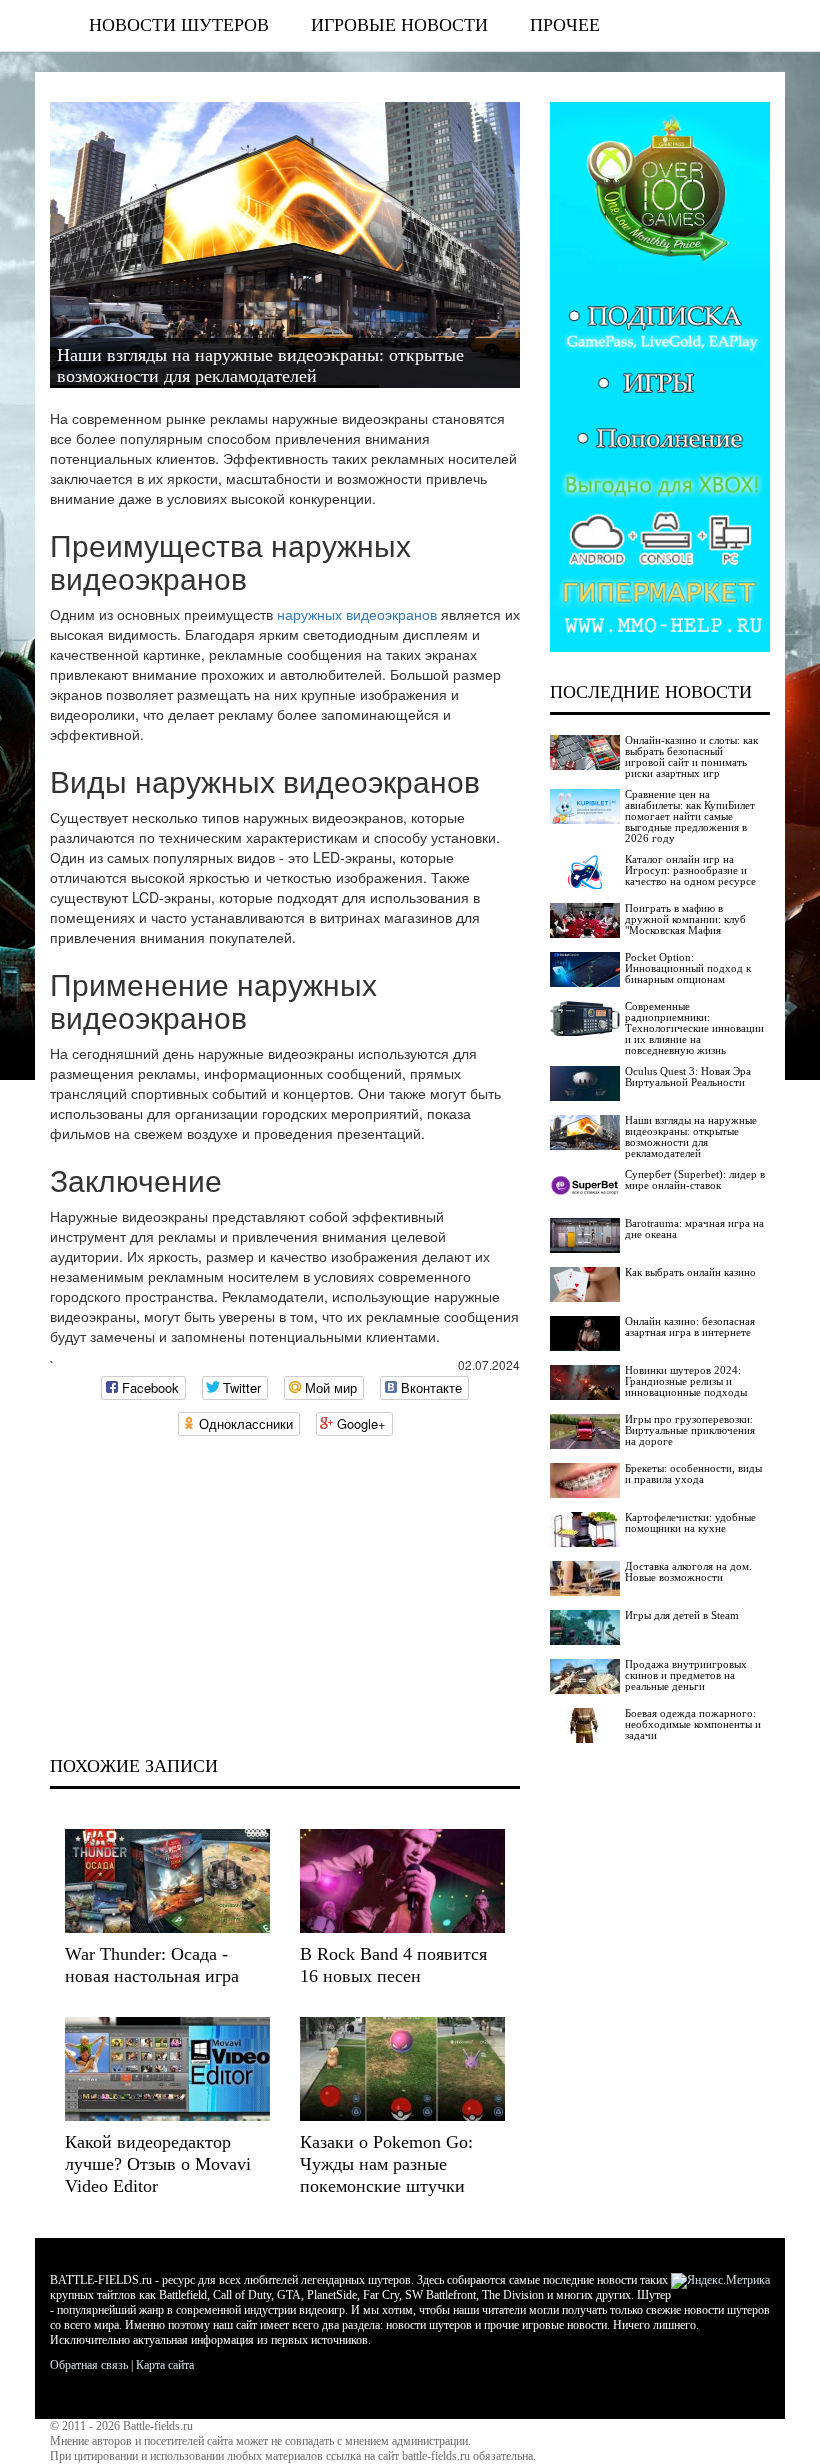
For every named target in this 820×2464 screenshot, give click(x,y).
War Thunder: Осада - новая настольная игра (152, 1965)
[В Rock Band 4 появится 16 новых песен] (402, 1881)
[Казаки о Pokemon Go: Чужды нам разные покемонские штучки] (402, 2069)
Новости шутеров (179, 25)
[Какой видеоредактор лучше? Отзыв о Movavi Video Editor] (167, 2069)
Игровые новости (399, 25)
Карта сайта (165, 2365)
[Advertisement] (285, 1596)
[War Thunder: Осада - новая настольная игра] (167, 1881)
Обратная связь (89, 2365)
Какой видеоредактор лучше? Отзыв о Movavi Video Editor (158, 2164)
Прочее (565, 25)
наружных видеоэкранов (357, 614)
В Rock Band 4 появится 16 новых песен (393, 1965)
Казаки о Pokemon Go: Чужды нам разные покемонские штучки (386, 2164)
